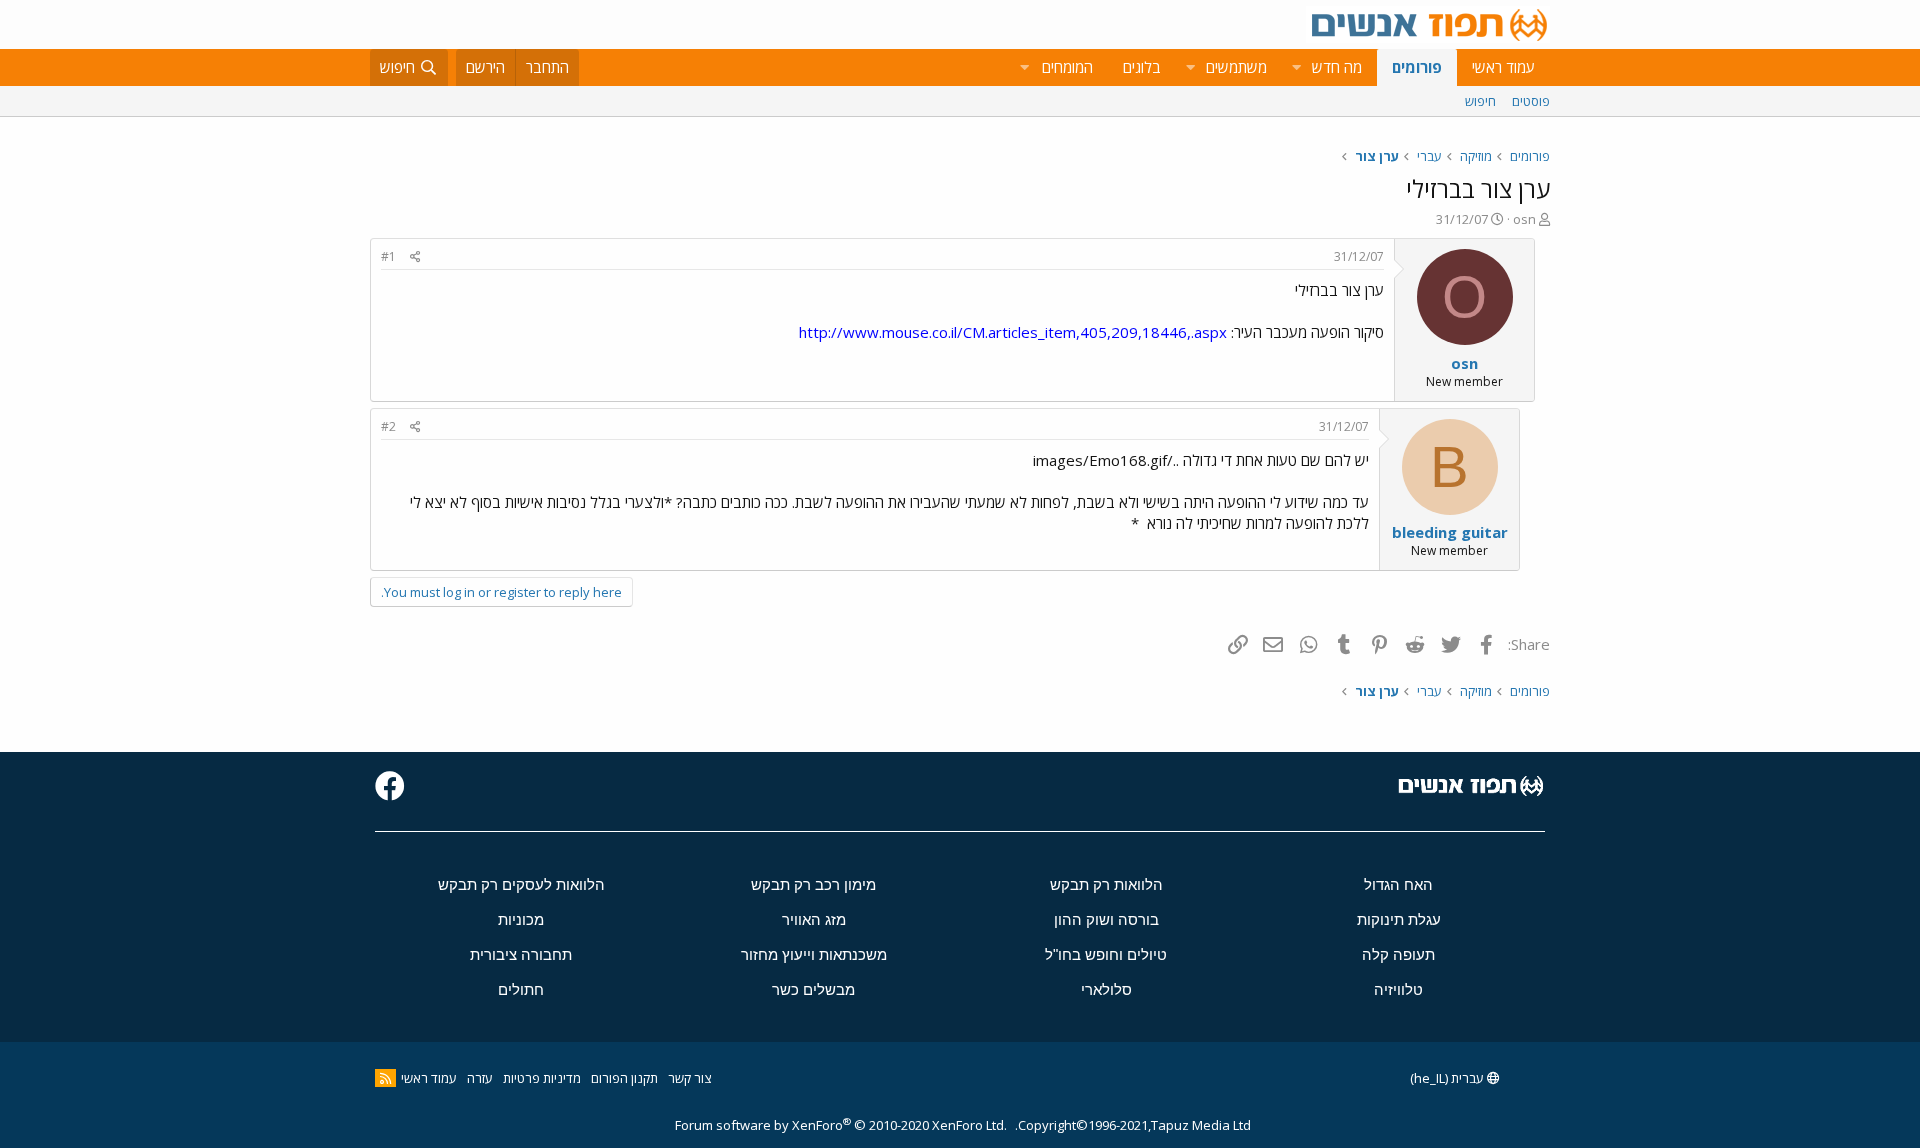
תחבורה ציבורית (521, 954)
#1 (388, 256)
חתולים (521, 989)
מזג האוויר (814, 919)
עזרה (480, 1078)
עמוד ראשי (1503, 67)
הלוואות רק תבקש (1106, 884)
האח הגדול (1398, 884)
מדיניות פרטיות (542, 1078)
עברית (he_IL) (1448, 1078)
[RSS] (385, 1078)
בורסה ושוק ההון (1106, 919)
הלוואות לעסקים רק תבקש (521, 884)
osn (1524, 219)
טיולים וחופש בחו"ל (1106, 954)
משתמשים (1236, 67)
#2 (388, 426)
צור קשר (689, 1078)
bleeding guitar (1450, 532)
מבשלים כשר (813, 989)
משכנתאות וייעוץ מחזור (814, 954)
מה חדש (1337, 67)
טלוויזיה (1398, 989)
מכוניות (521, 919)
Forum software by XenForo (841, 1125)
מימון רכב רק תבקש (813, 884)
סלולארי (1106, 989)
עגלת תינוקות (1399, 919)
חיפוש (1480, 101)
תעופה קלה (1398, 954)
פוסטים (1531, 101)
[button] (1296, 67)
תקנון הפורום (624, 1078)
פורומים (1417, 67)
